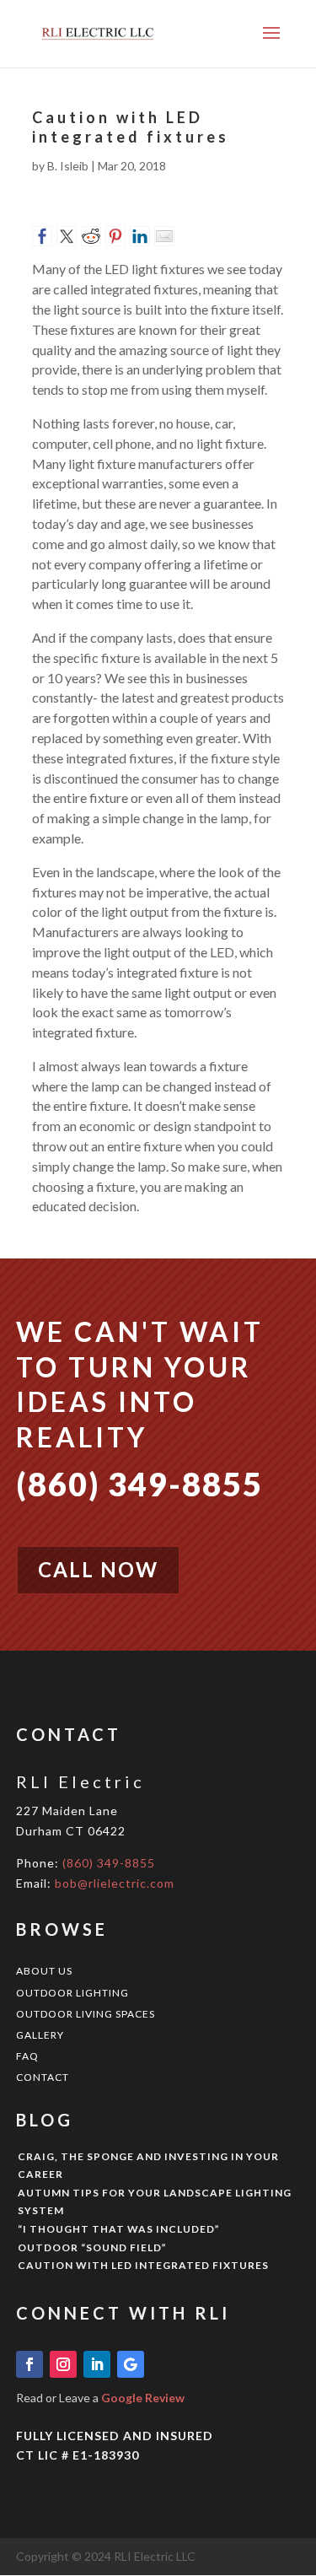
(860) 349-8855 (109, 1863)
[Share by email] (164, 236)
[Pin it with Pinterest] (115, 236)
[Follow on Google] (131, 2364)
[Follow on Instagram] (63, 2364)
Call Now (98, 1569)
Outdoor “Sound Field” (92, 2247)
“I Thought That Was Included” (119, 2229)
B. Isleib (68, 166)
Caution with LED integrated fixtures (143, 2265)
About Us (44, 1971)
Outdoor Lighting (72, 1993)
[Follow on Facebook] (29, 2364)
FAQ (27, 2056)
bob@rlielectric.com (115, 1883)
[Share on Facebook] (42, 236)
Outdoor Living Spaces (86, 2014)
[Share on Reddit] (91, 236)
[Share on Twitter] (67, 236)
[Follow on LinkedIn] (97, 2364)
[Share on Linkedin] (140, 236)
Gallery (40, 2035)
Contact (43, 2077)
